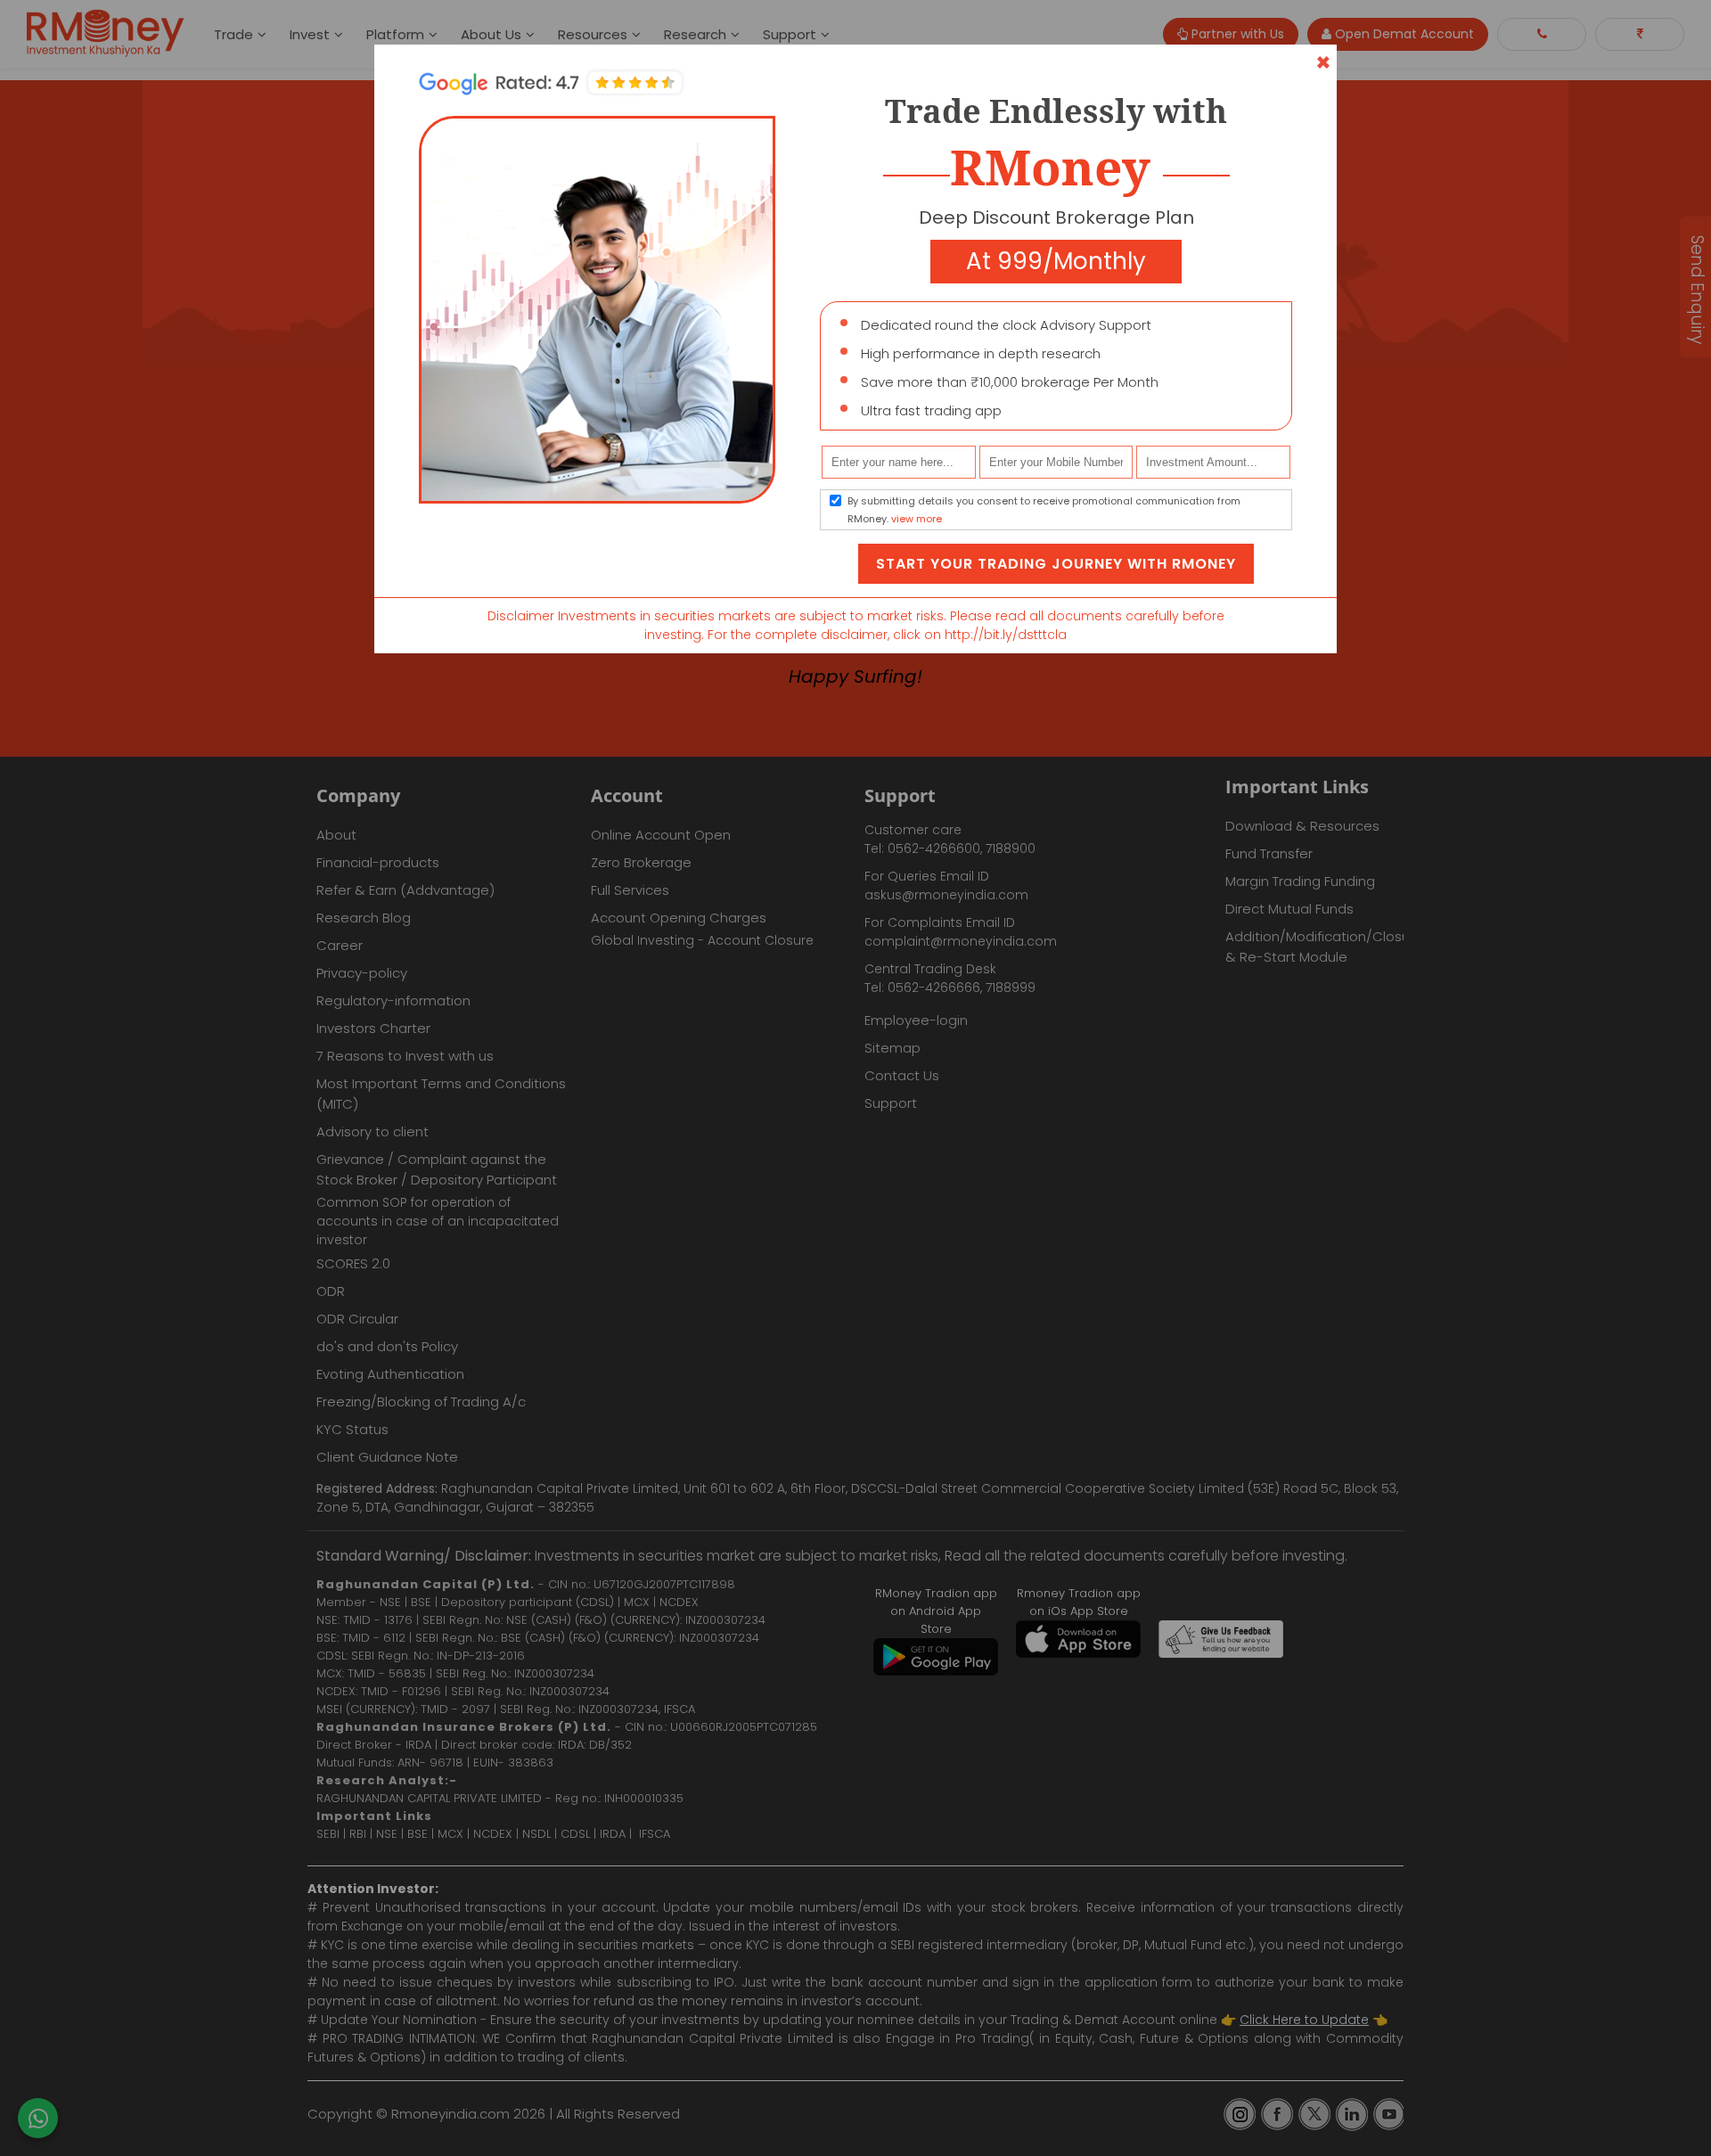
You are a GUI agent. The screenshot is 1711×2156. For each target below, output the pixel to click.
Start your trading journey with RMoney (1056, 564)
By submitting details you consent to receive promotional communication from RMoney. (1044, 510)
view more (917, 519)
